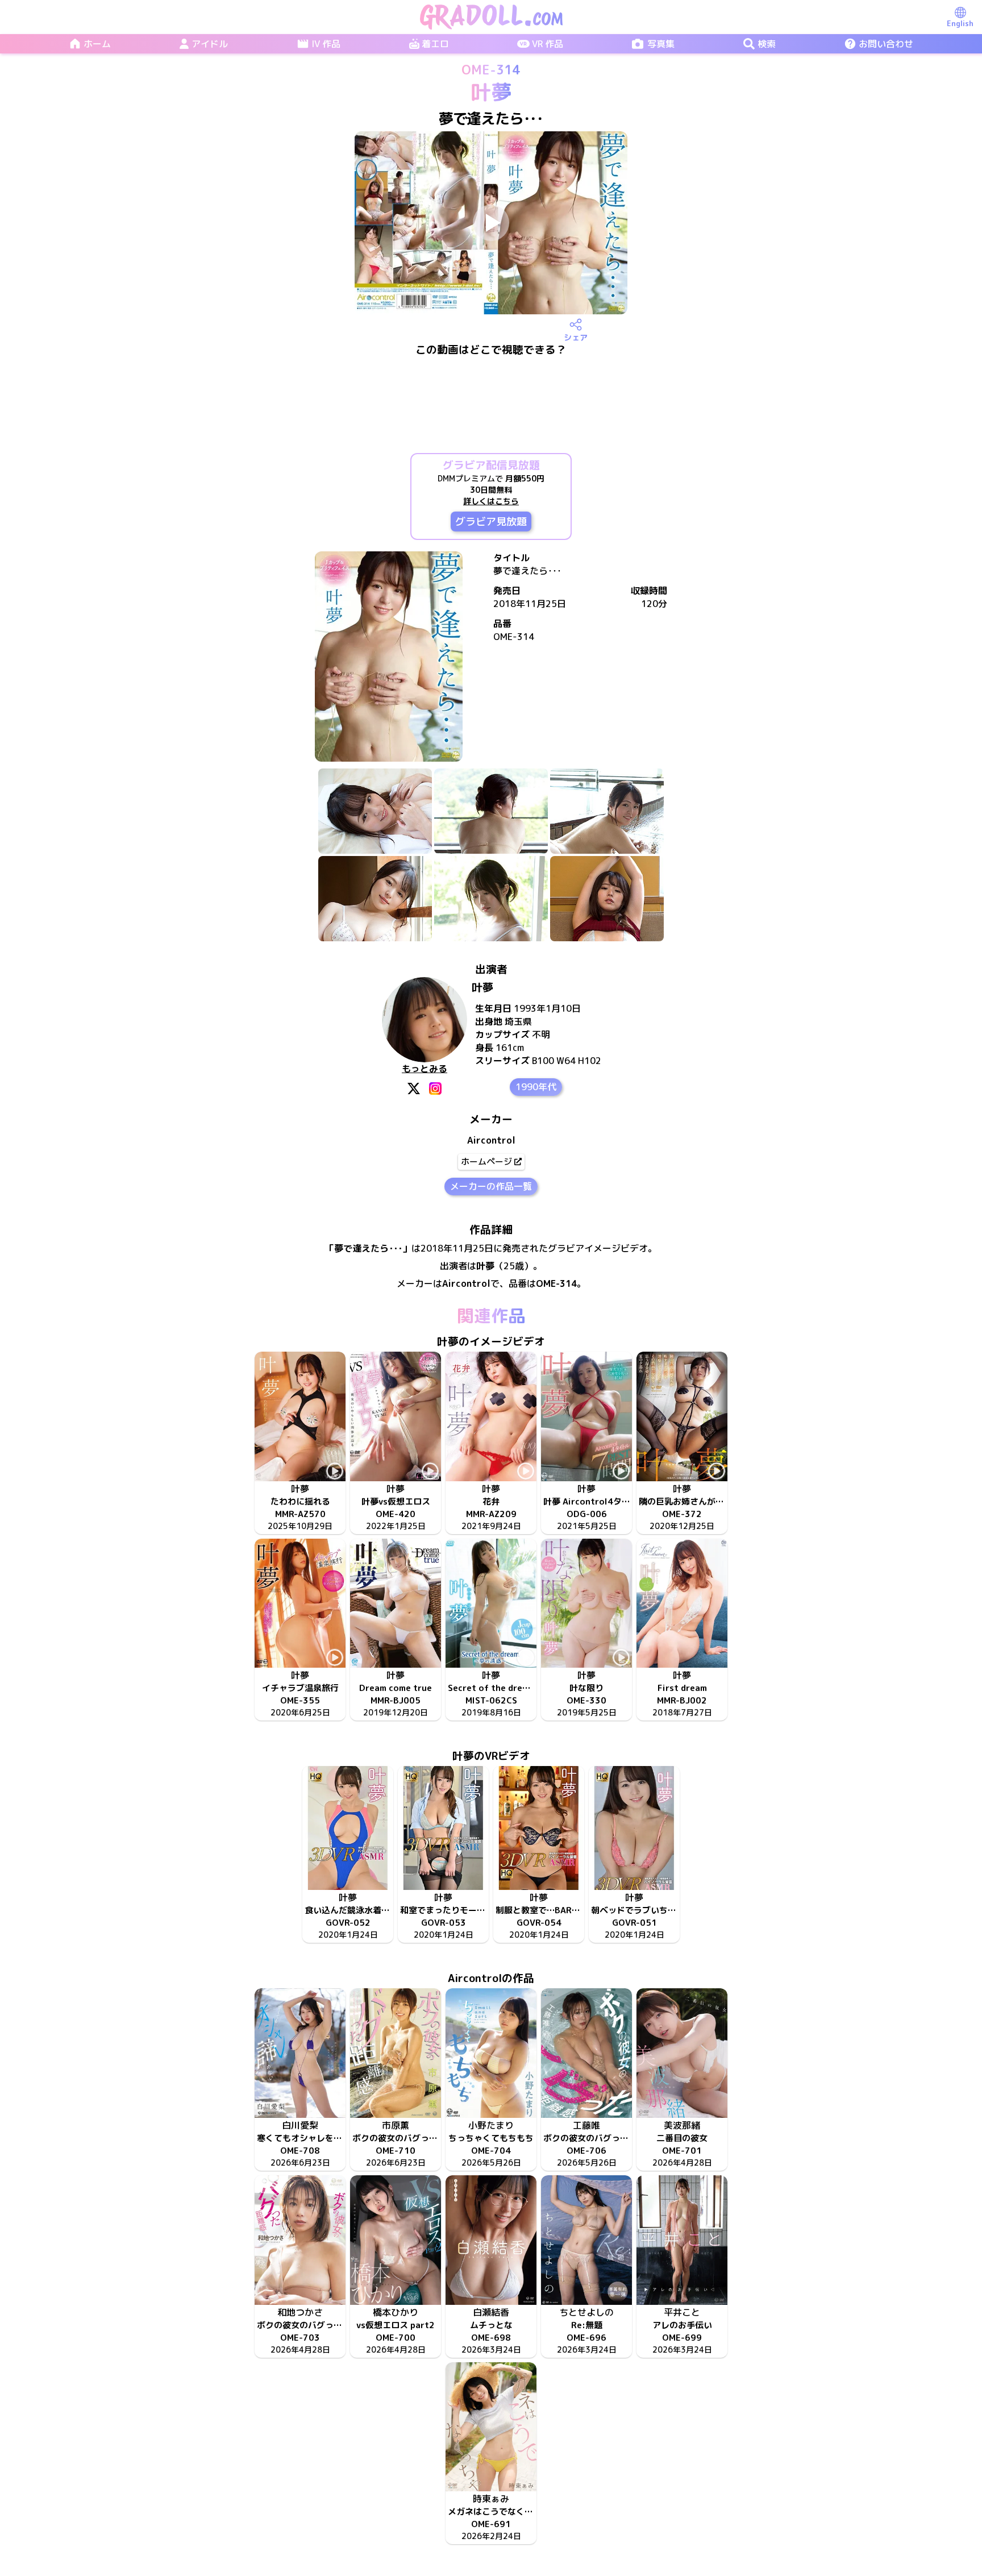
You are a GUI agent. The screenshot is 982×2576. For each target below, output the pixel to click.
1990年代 (536, 1087)
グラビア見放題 (491, 522)
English (960, 23)
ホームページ (486, 1162)
